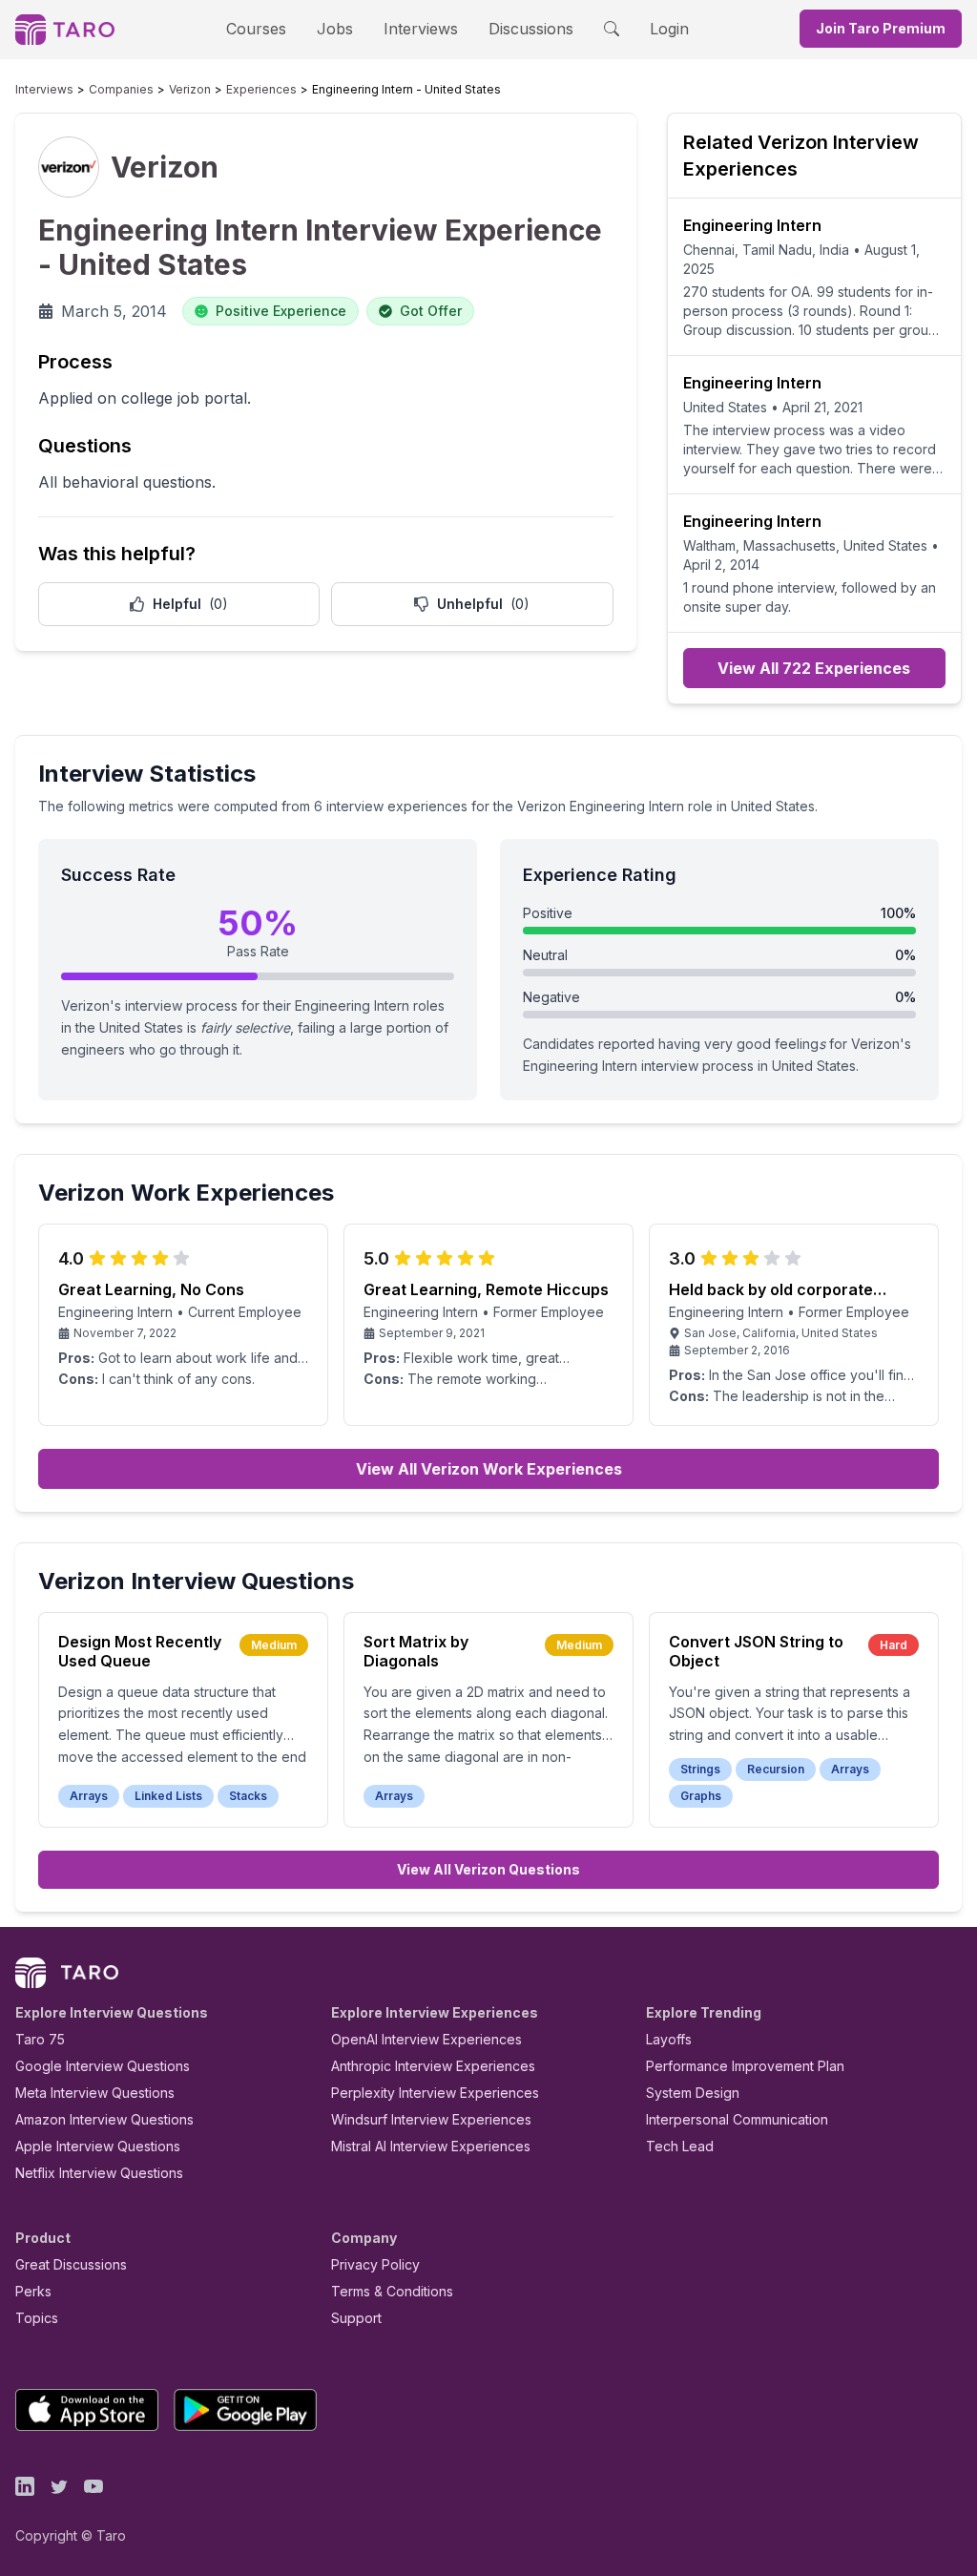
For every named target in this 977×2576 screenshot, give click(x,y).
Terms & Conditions (392, 2291)
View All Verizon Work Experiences (489, 1469)
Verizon (190, 89)
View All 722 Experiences (814, 668)
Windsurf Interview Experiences (431, 2119)
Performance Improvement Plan (745, 2066)
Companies (121, 89)
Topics (37, 2318)
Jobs (335, 29)
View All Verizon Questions (488, 1869)
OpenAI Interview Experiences (426, 2039)
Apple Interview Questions (98, 2146)
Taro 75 (40, 2039)
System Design (693, 2093)
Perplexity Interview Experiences (435, 2093)
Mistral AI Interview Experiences (431, 2146)
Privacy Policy (375, 2264)
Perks (33, 2291)
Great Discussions (71, 2264)
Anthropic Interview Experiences (433, 2066)
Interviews (421, 29)
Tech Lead (680, 2146)
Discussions (531, 29)
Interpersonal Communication (737, 2119)
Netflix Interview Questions (99, 2173)
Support (356, 2318)
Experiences (261, 89)
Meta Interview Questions (95, 2093)
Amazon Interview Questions (104, 2119)
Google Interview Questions (103, 2066)
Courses (256, 29)
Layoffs (669, 2039)
